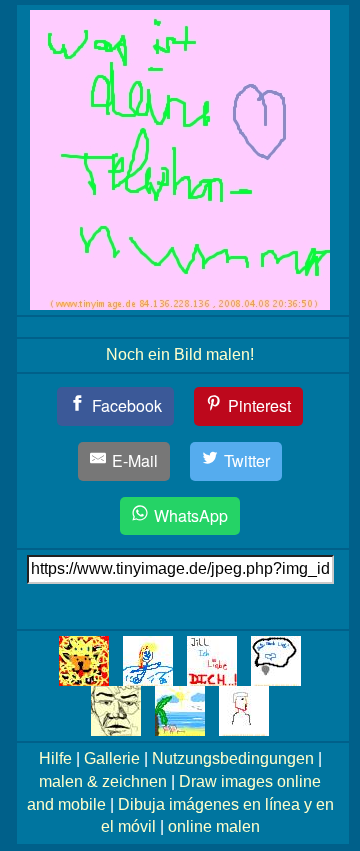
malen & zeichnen (103, 781)
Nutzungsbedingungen (233, 758)
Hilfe (55, 758)
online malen (214, 826)
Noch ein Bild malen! (180, 354)
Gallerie (112, 758)
